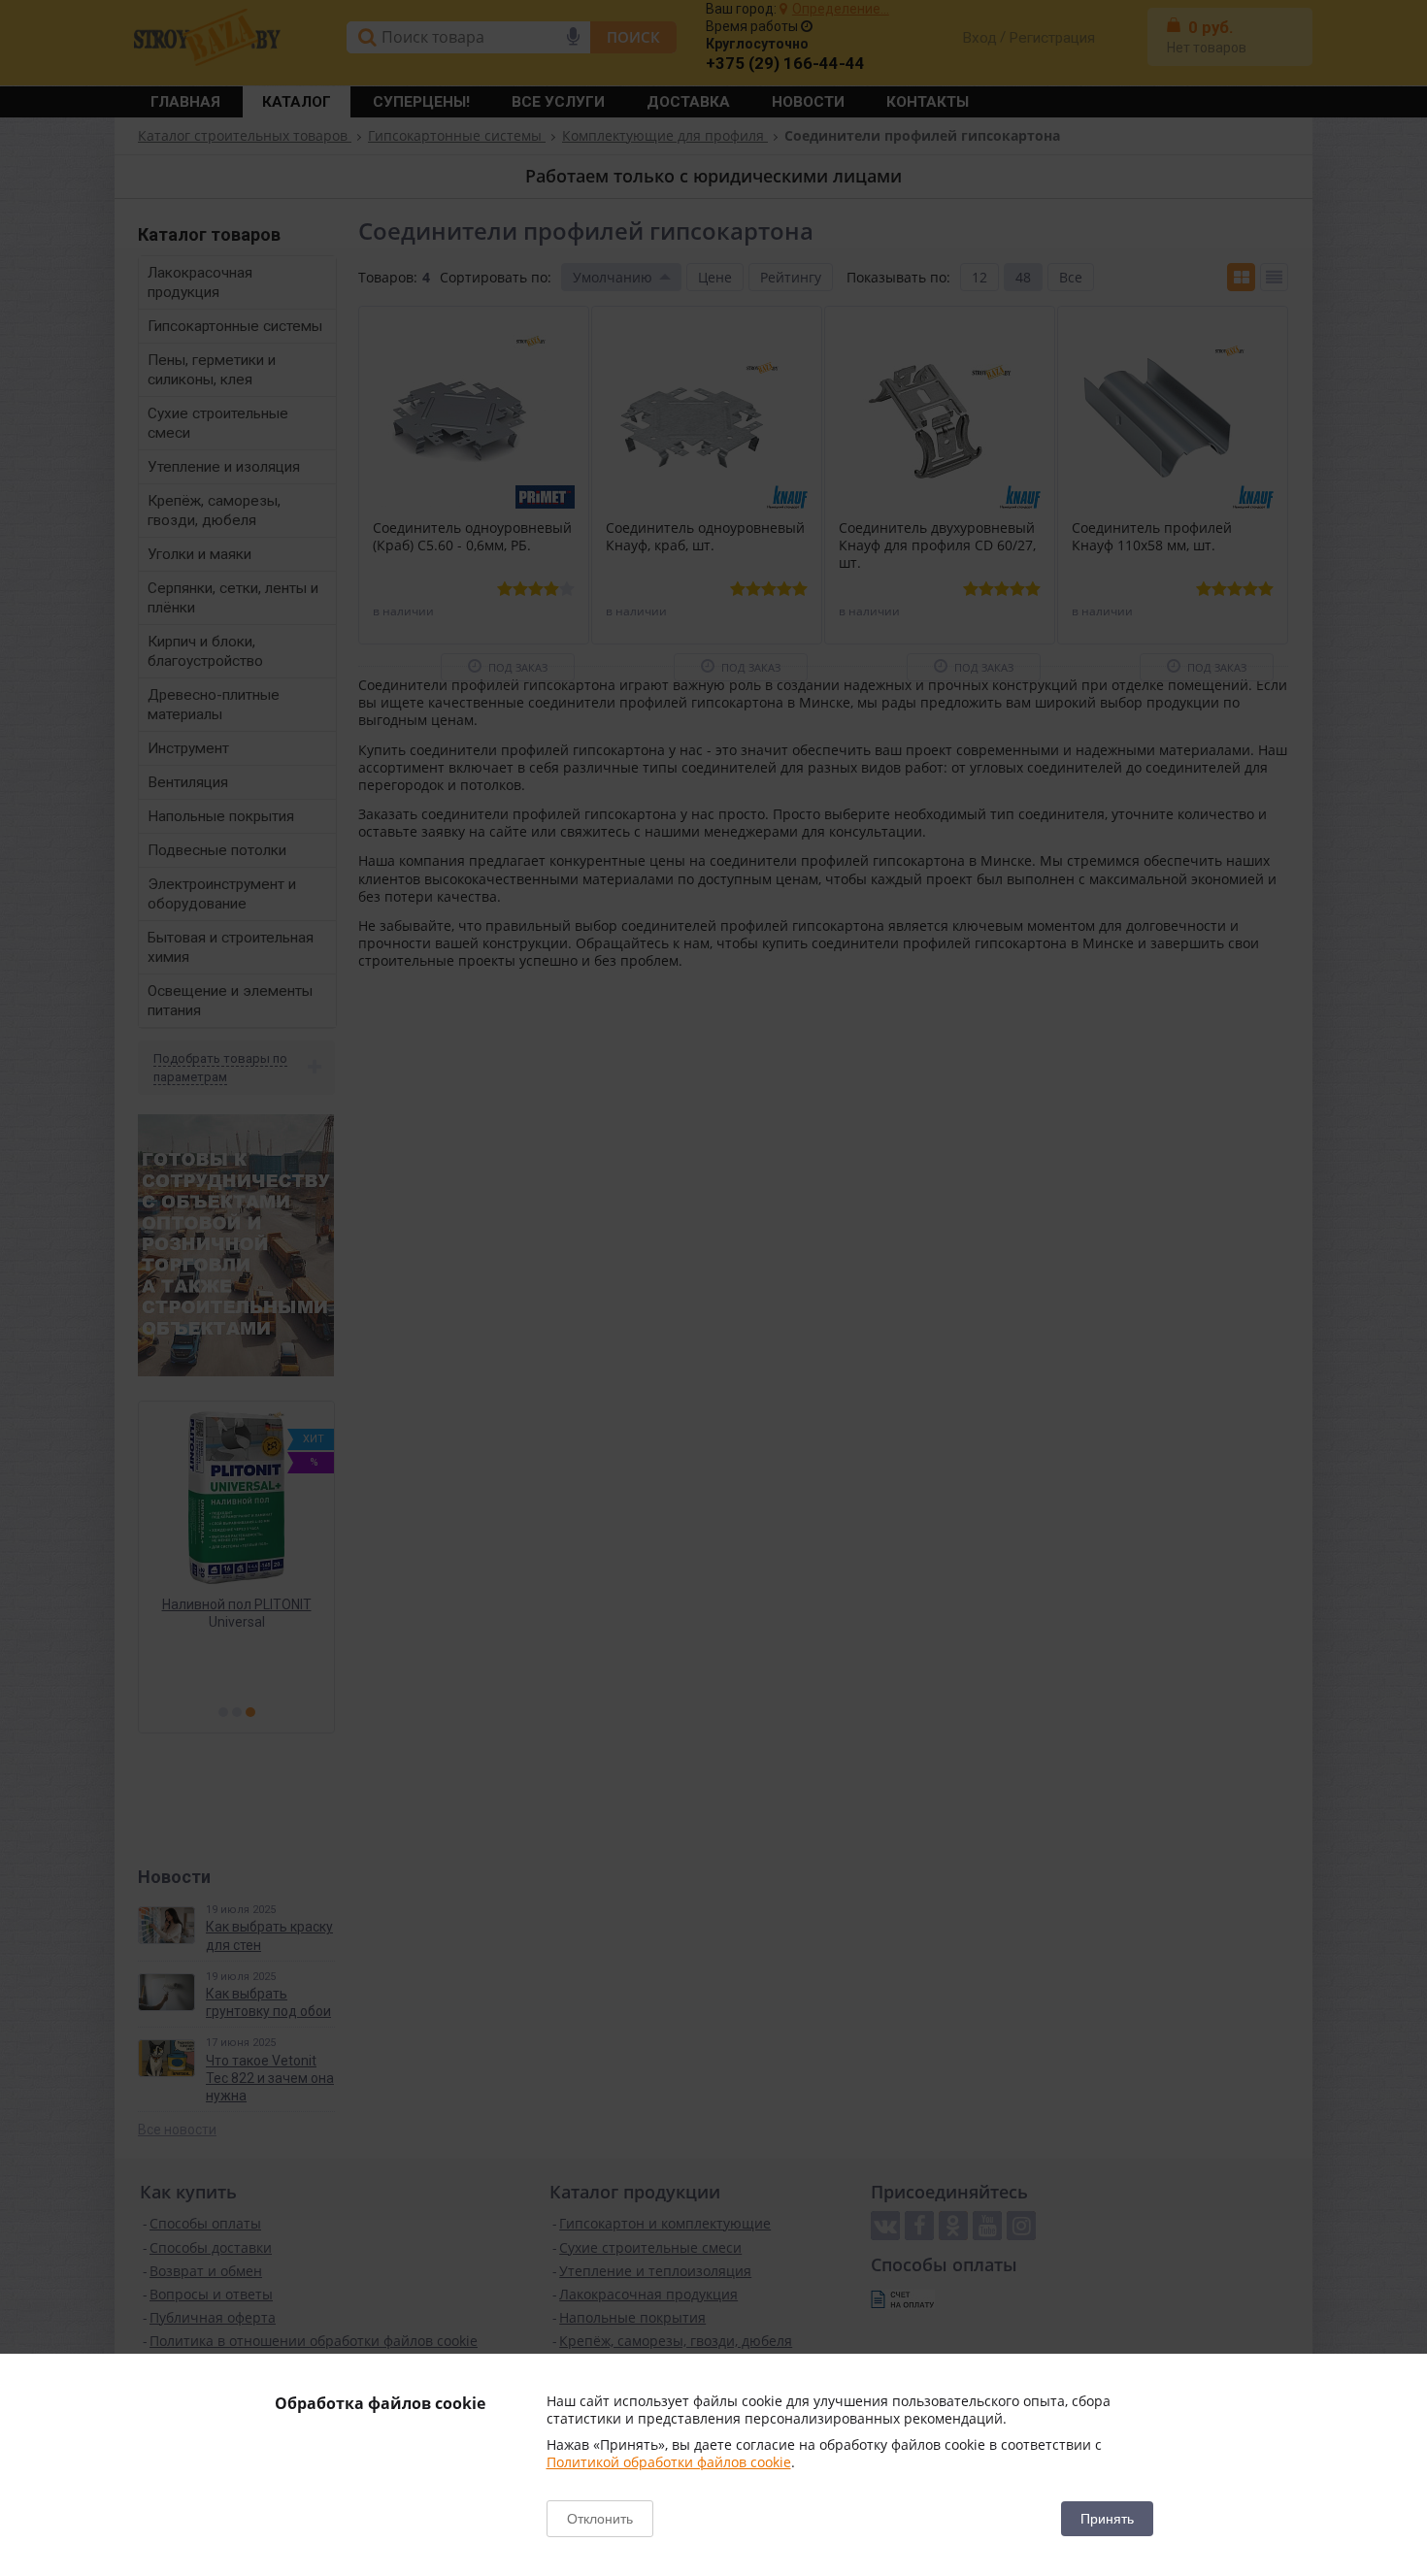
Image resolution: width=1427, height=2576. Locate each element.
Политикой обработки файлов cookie (669, 2462)
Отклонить (600, 2519)
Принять (1107, 2519)
